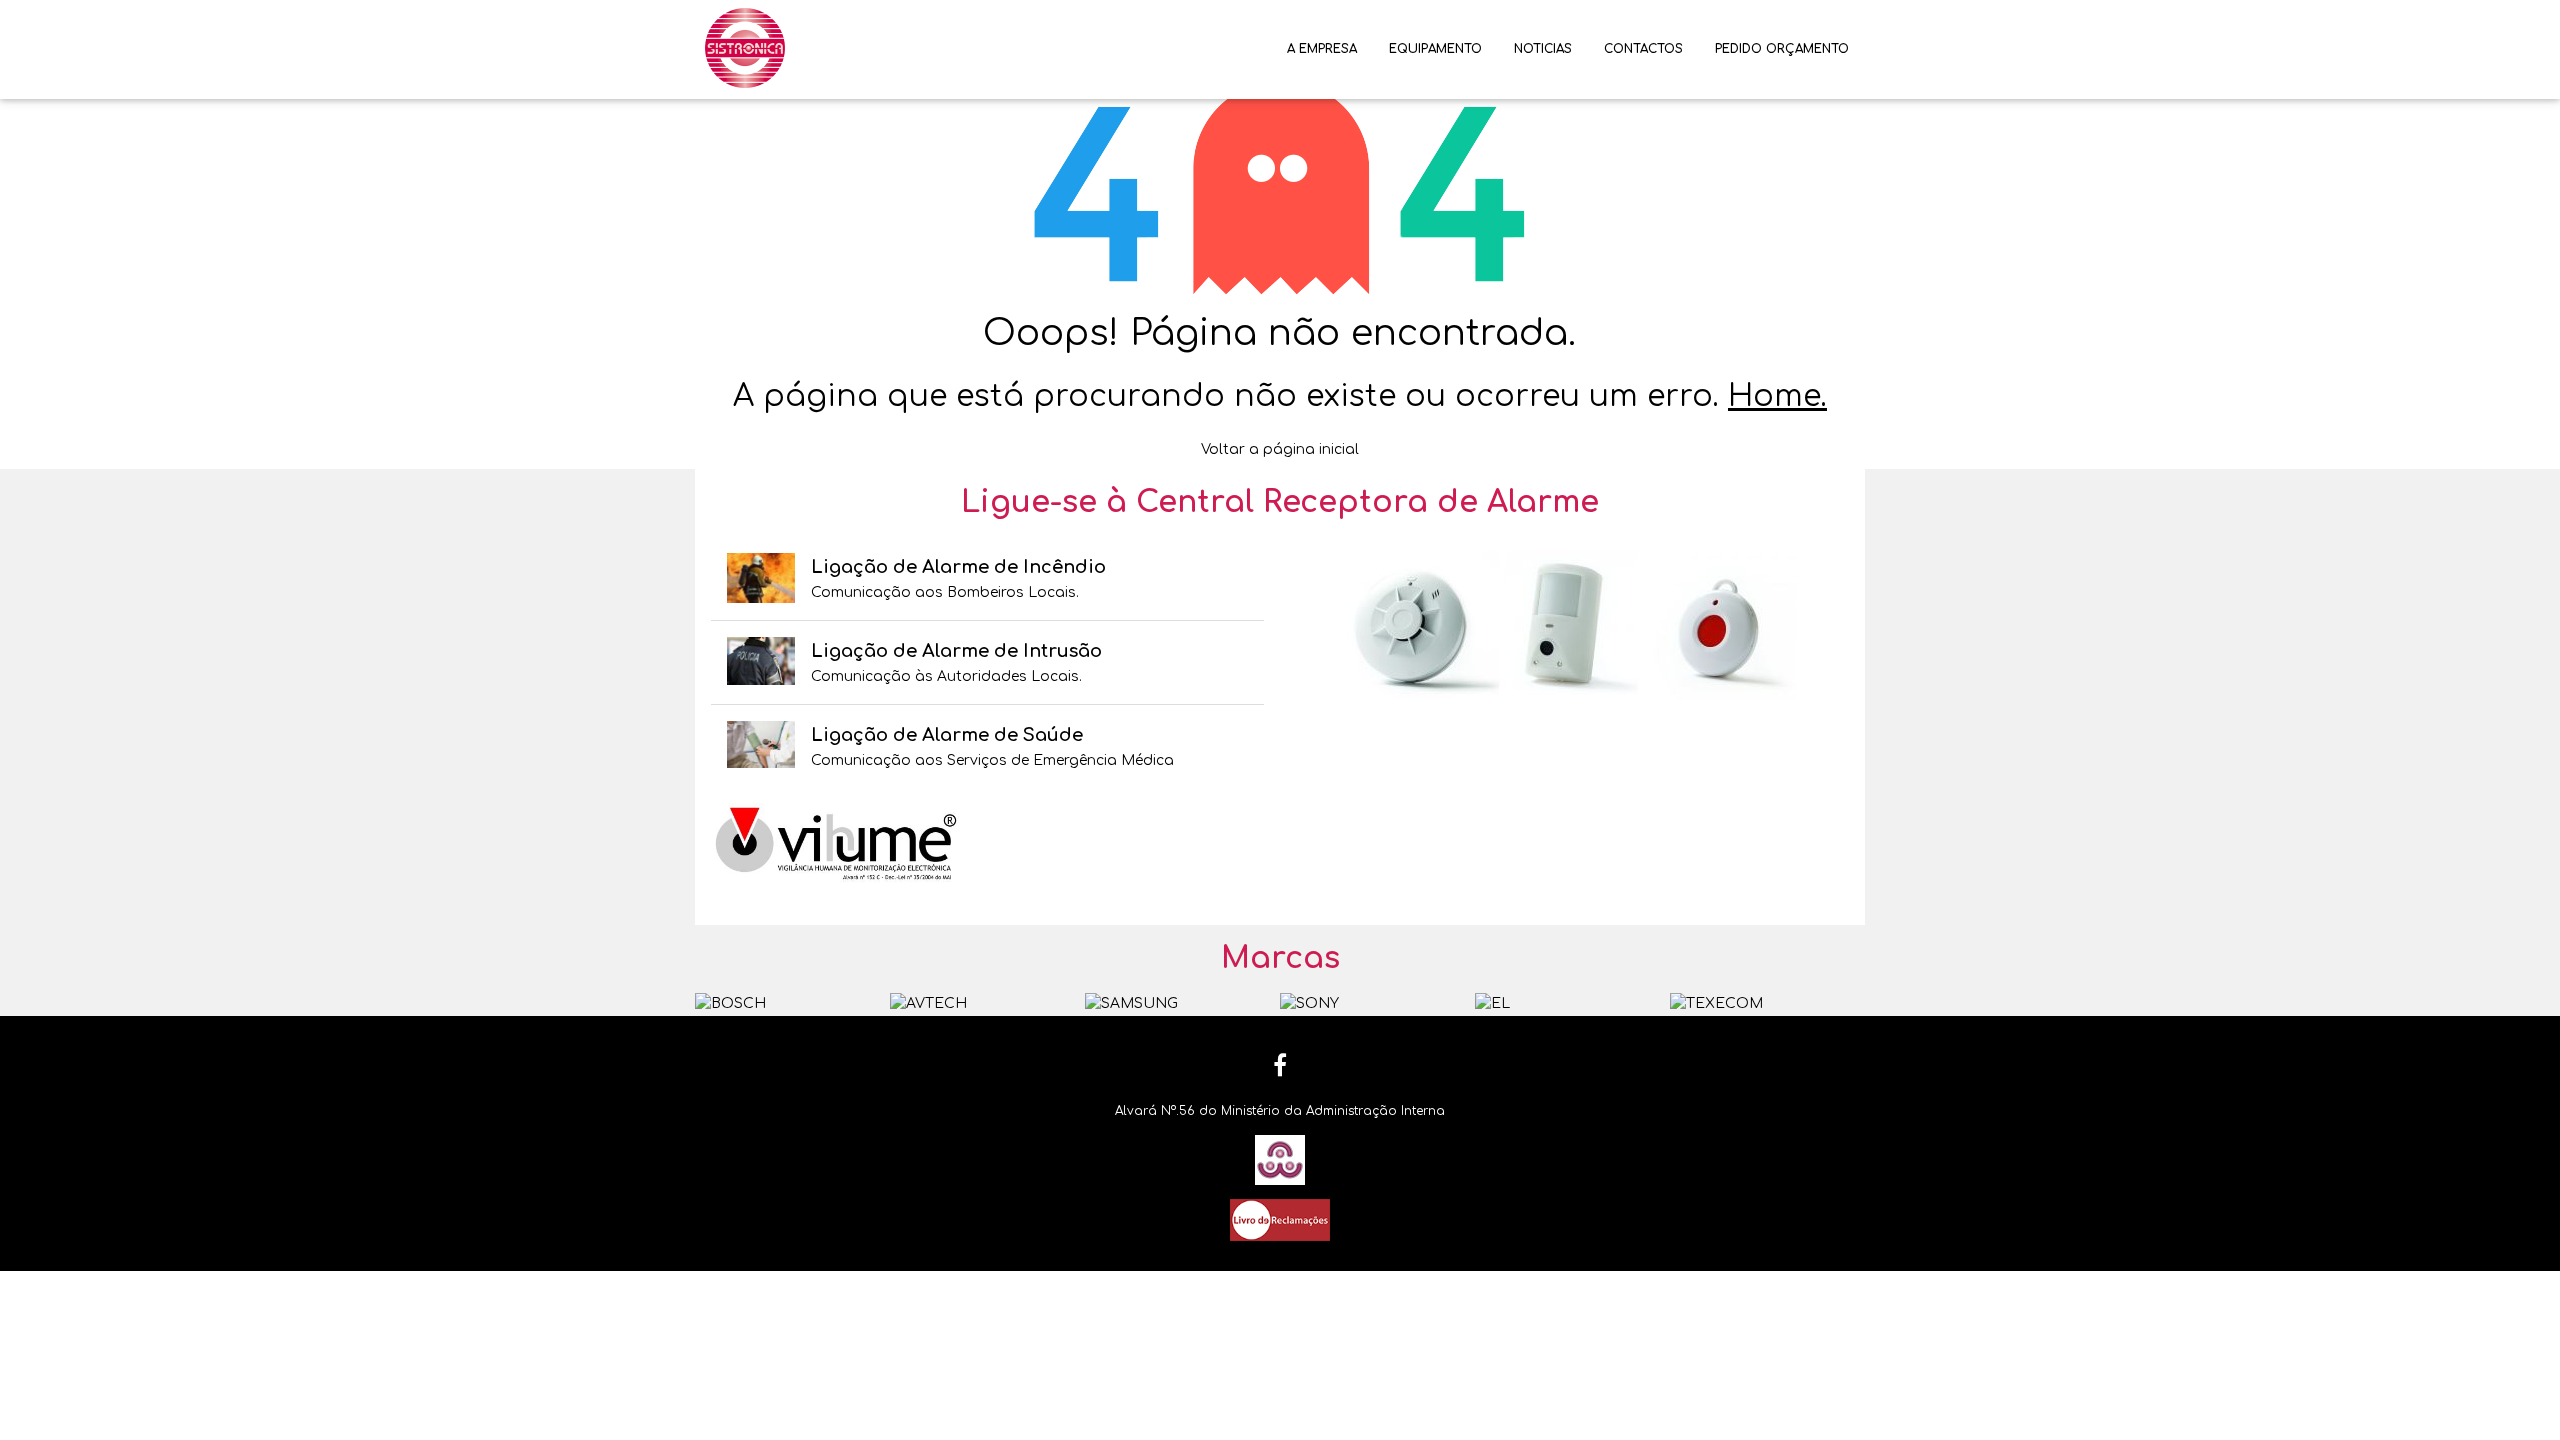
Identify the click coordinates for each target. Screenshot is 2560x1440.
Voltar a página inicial (1280, 449)
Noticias (1543, 49)
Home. (1777, 396)
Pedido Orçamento (1782, 49)
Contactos (1643, 49)
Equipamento (1435, 49)
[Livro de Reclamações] (1280, 1219)
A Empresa (1322, 49)
